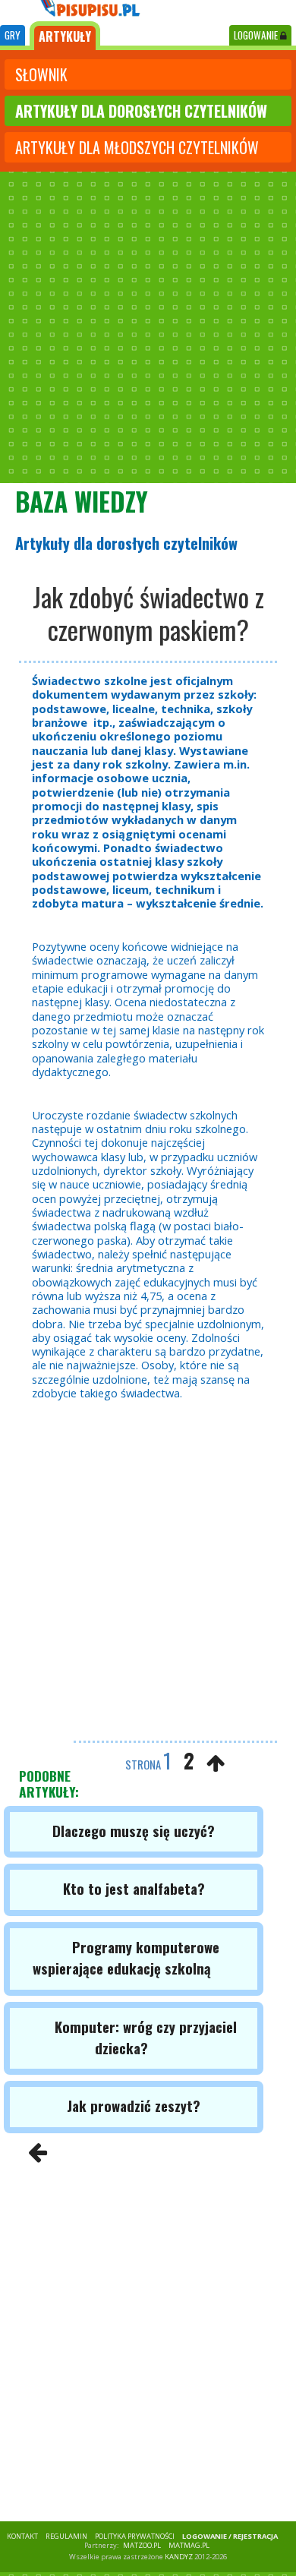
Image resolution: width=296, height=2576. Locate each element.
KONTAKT (22, 2536)
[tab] (13, 35)
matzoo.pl (142, 2545)
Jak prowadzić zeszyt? (134, 2106)
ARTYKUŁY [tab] (65, 36)
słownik (41, 74)
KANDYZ (179, 2557)
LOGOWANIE (257, 35)
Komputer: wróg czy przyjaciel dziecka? (146, 2037)
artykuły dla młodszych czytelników (137, 147)
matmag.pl (189, 2545)
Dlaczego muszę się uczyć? (134, 1831)
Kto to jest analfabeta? (134, 1888)
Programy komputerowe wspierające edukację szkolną (126, 1957)
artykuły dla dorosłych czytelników (141, 111)
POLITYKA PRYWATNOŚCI (135, 2536)
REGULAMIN (66, 2536)
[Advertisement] (148, 327)
